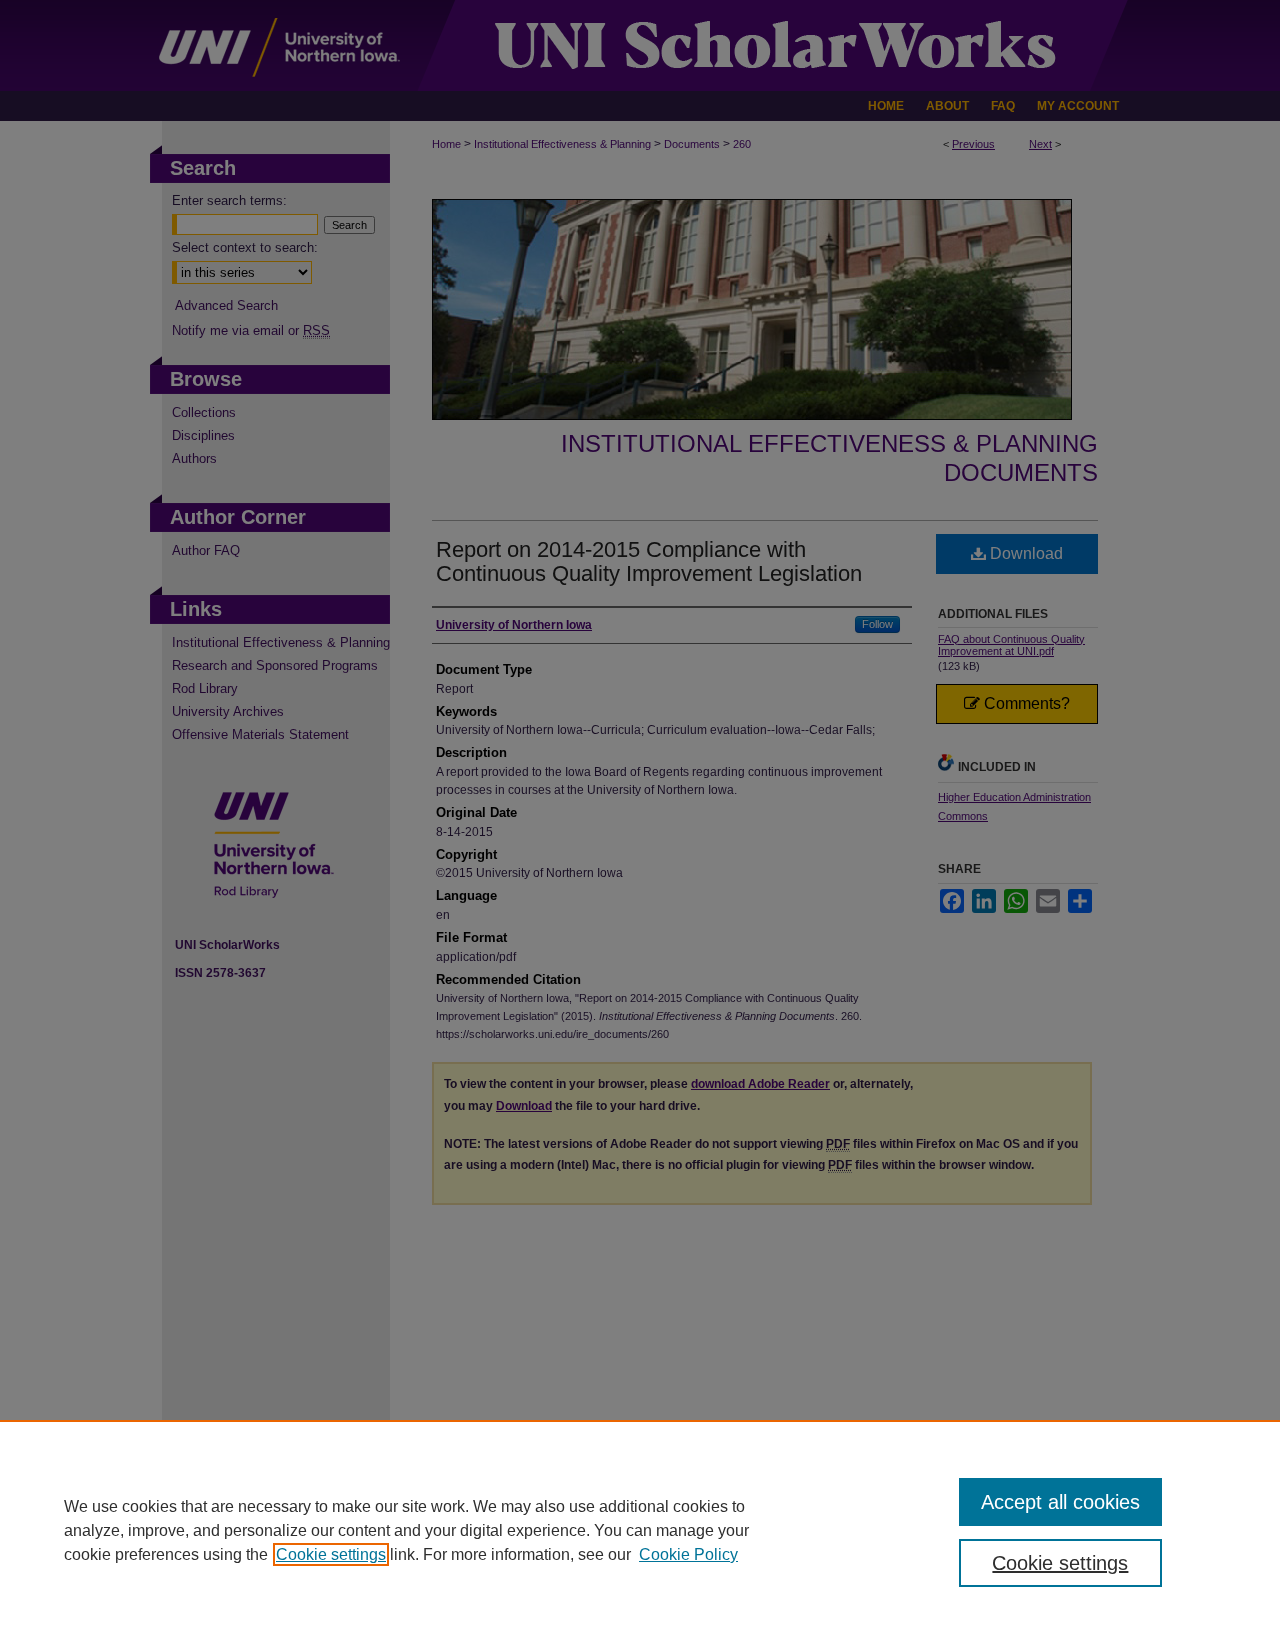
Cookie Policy (688, 1554)
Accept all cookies (1060, 1502)
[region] (640, 1530)
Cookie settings (331, 1554)
